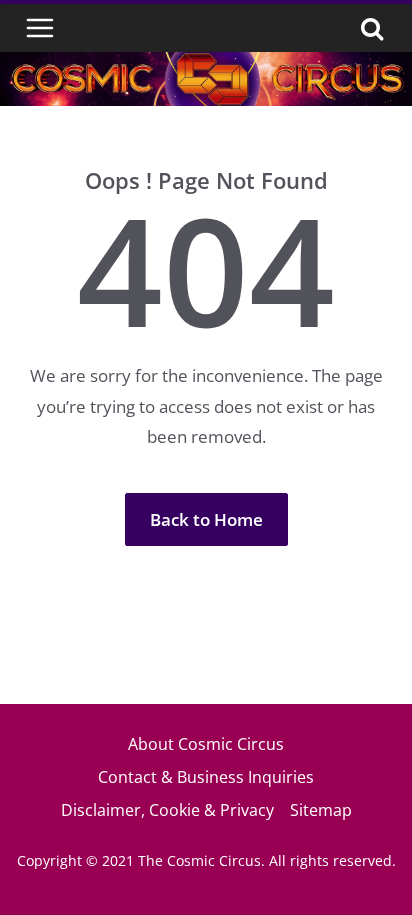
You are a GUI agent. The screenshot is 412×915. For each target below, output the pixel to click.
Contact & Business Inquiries (206, 777)
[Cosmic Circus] (206, 65)
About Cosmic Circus (206, 744)
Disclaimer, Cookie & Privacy (167, 810)
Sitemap (321, 810)
